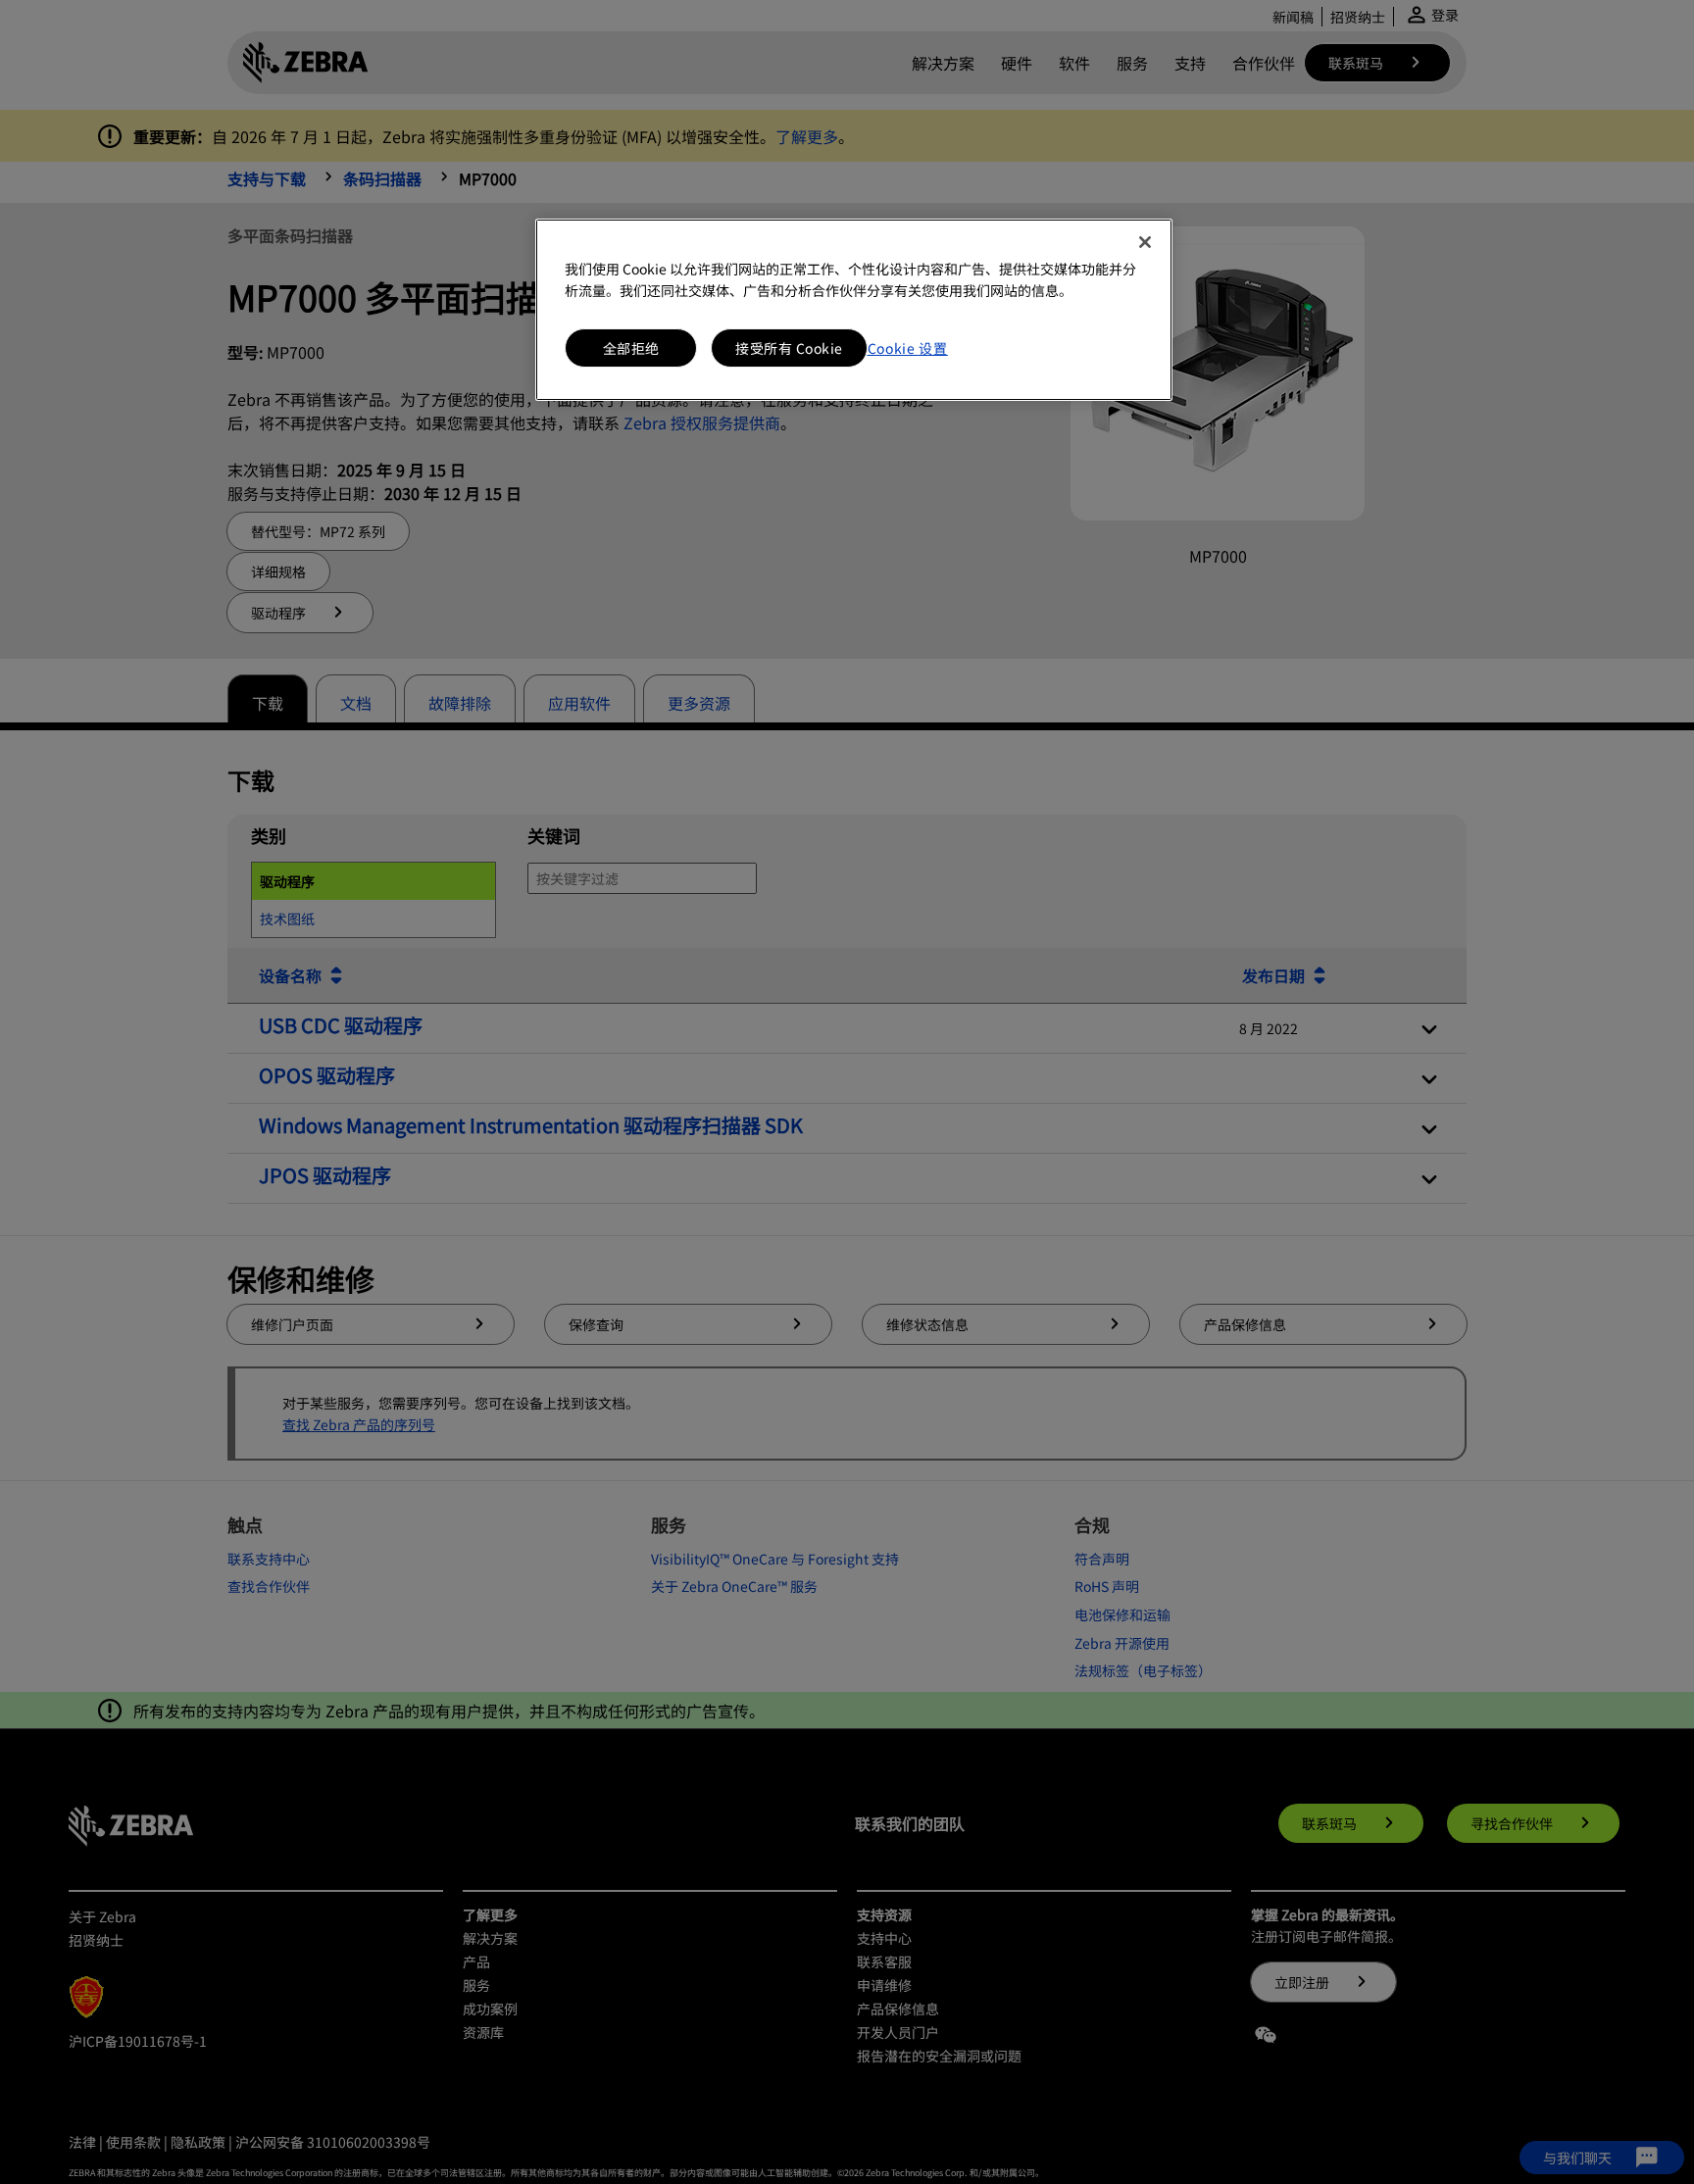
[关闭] (1145, 242)
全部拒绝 (631, 348)
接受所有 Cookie (789, 348)
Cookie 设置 (908, 348)
